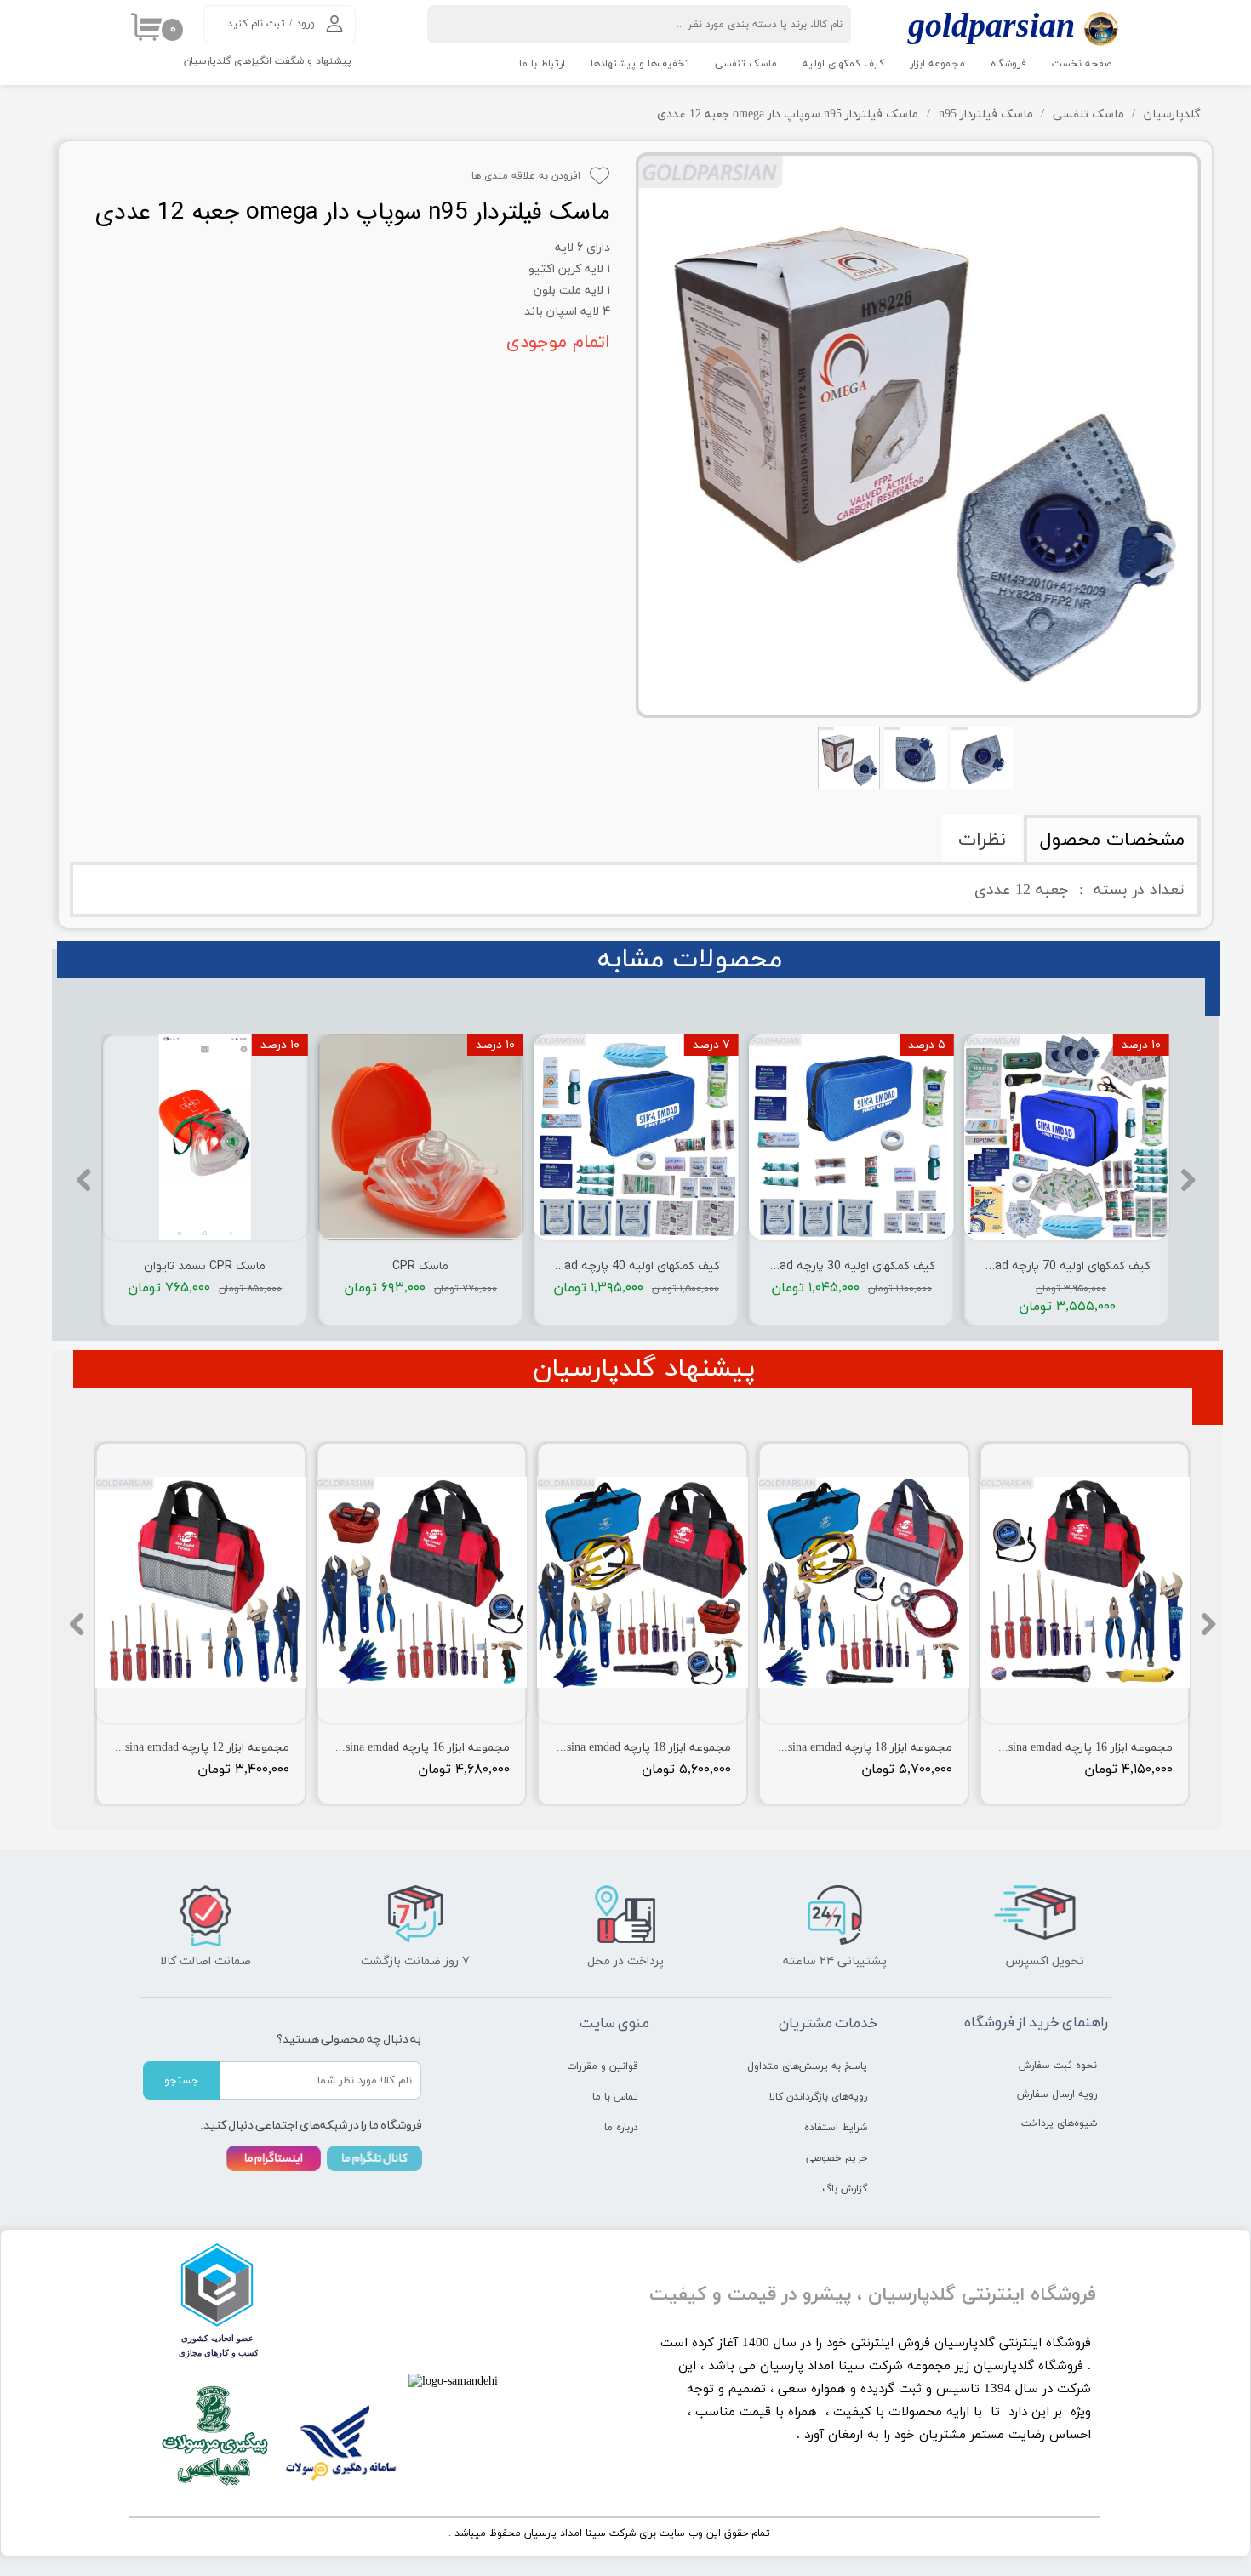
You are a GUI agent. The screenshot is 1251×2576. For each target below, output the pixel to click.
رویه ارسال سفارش (1057, 2094)
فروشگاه (1008, 64)
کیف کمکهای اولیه (843, 64)
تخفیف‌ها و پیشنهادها (640, 64)
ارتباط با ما (542, 64)
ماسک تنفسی (746, 64)
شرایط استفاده (836, 2128)
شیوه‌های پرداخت (1059, 2123)
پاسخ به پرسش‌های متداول (807, 2066)
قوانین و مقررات (603, 2066)
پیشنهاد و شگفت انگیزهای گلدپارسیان (268, 61)
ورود (306, 24)
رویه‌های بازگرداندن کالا (818, 2097)
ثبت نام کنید (256, 24)
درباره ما (621, 2128)
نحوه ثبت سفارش (1058, 2066)
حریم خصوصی (837, 2158)
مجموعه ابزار (937, 64)
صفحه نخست (1082, 64)
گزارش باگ (845, 2189)
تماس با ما (615, 2097)
